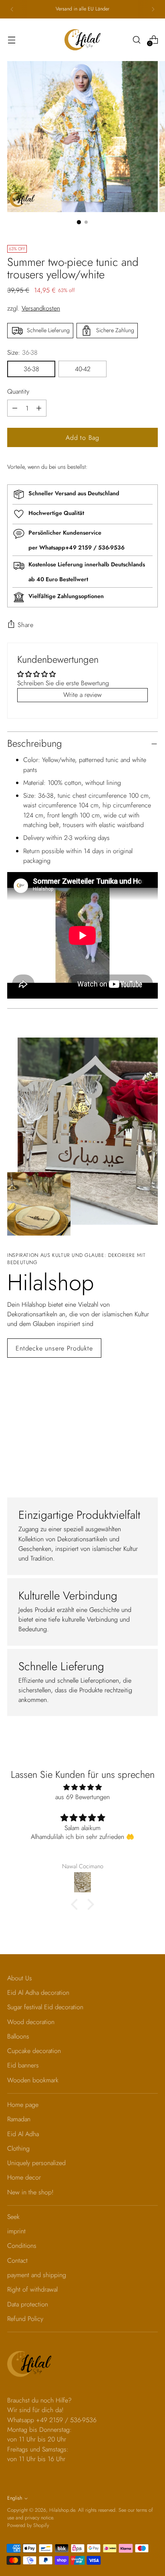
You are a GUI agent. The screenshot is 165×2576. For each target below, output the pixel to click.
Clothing (18, 2148)
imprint (16, 2231)
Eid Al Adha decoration (38, 1993)
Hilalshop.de (62, 2510)
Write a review (82, 695)
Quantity (18, 391)
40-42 (83, 369)
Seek (13, 2217)
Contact (17, 2260)
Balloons (18, 2036)
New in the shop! (30, 2192)
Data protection (28, 2304)
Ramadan (19, 2119)
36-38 (31, 369)
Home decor (24, 2177)
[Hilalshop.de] (82, 40)
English (15, 2498)
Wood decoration (31, 2022)
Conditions (22, 2246)
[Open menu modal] (11, 40)
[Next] (153, 9)
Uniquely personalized (36, 2163)
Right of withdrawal (32, 2289)
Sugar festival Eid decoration (45, 2007)
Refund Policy (25, 2319)
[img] (82, 1787)
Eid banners (23, 2065)
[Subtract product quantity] (39, 408)
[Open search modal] (136, 40)
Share (26, 625)
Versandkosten (41, 308)
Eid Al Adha (23, 2134)
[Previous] (12, 9)
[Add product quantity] (15, 408)
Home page (23, 2105)
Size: (22, 352)
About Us (20, 1978)
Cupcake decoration (34, 2051)
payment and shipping (37, 2275)
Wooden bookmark (33, 2080)
